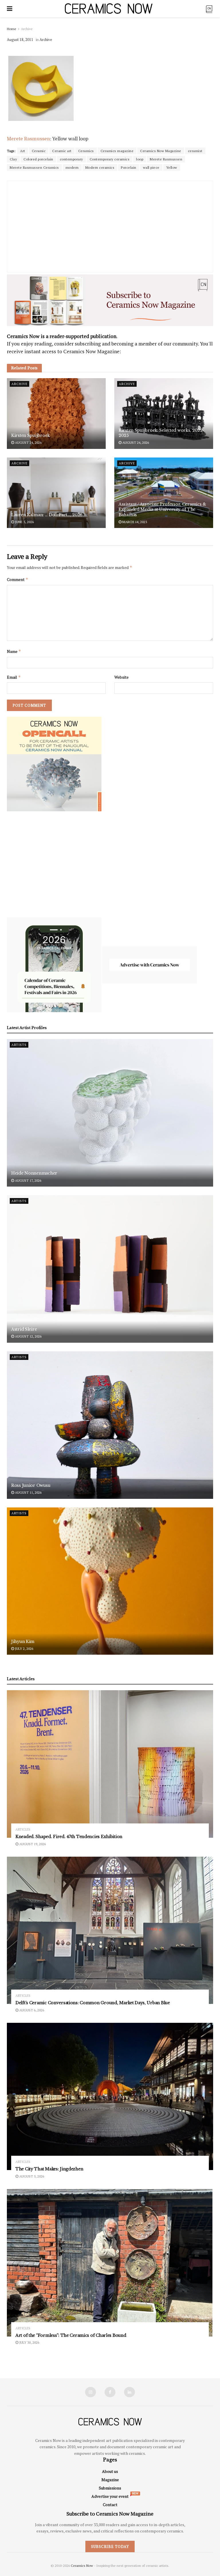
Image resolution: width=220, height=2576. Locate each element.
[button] (73, 1247)
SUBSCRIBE (73, 1333)
